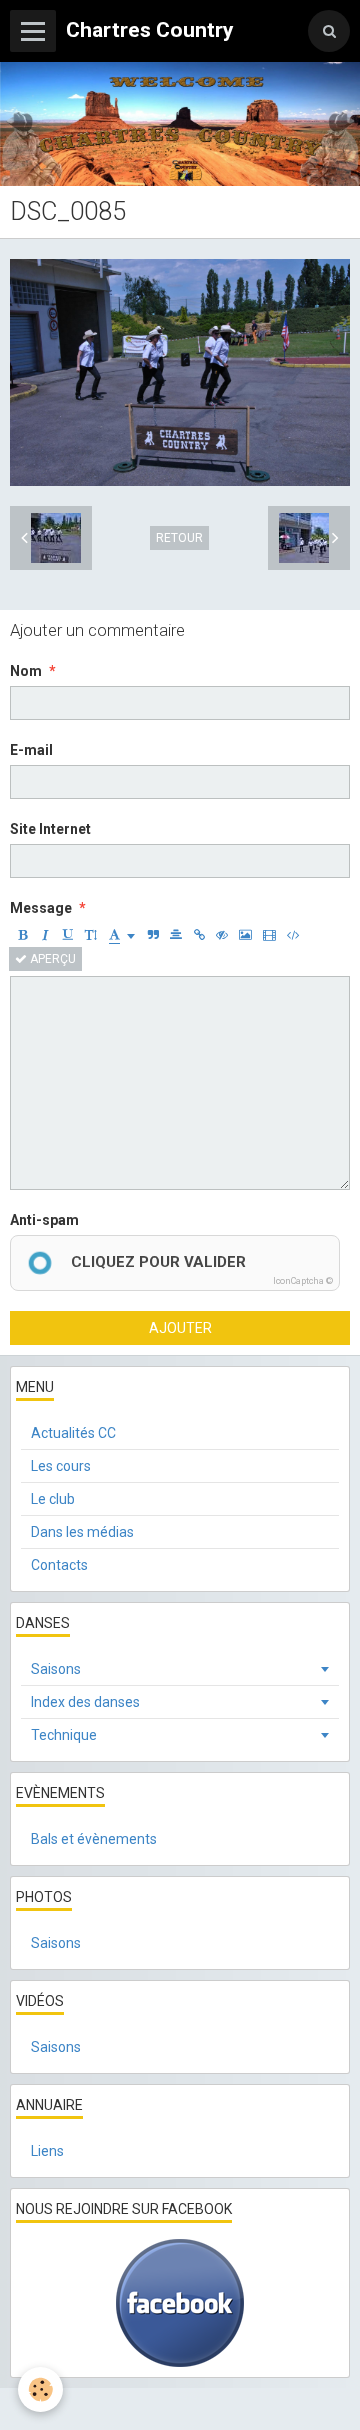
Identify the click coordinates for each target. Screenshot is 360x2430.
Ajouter (180, 1328)
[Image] (245, 935)
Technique (64, 1735)
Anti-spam (44, 1220)
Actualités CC (73, 1433)
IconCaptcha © (303, 1281)
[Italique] (45, 935)
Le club (53, 1499)
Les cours (61, 1466)
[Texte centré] (176, 935)
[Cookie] (40, 2389)
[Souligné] (68, 935)
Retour (179, 538)
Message (41, 908)
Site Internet (50, 829)
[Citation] (153, 935)
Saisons (56, 1669)
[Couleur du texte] (122, 935)
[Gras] (22, 935)
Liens (47, 2151)
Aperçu (51, 959)
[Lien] (199, 935)
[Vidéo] (269, 935)
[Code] (293, 935)
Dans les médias (82, 1532)
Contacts (59, 1565)
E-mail (31, 750)
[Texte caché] (222, 935)
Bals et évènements (94, 1839)
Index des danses (85, 1702)
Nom (26, 671)
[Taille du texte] (91, 935)
